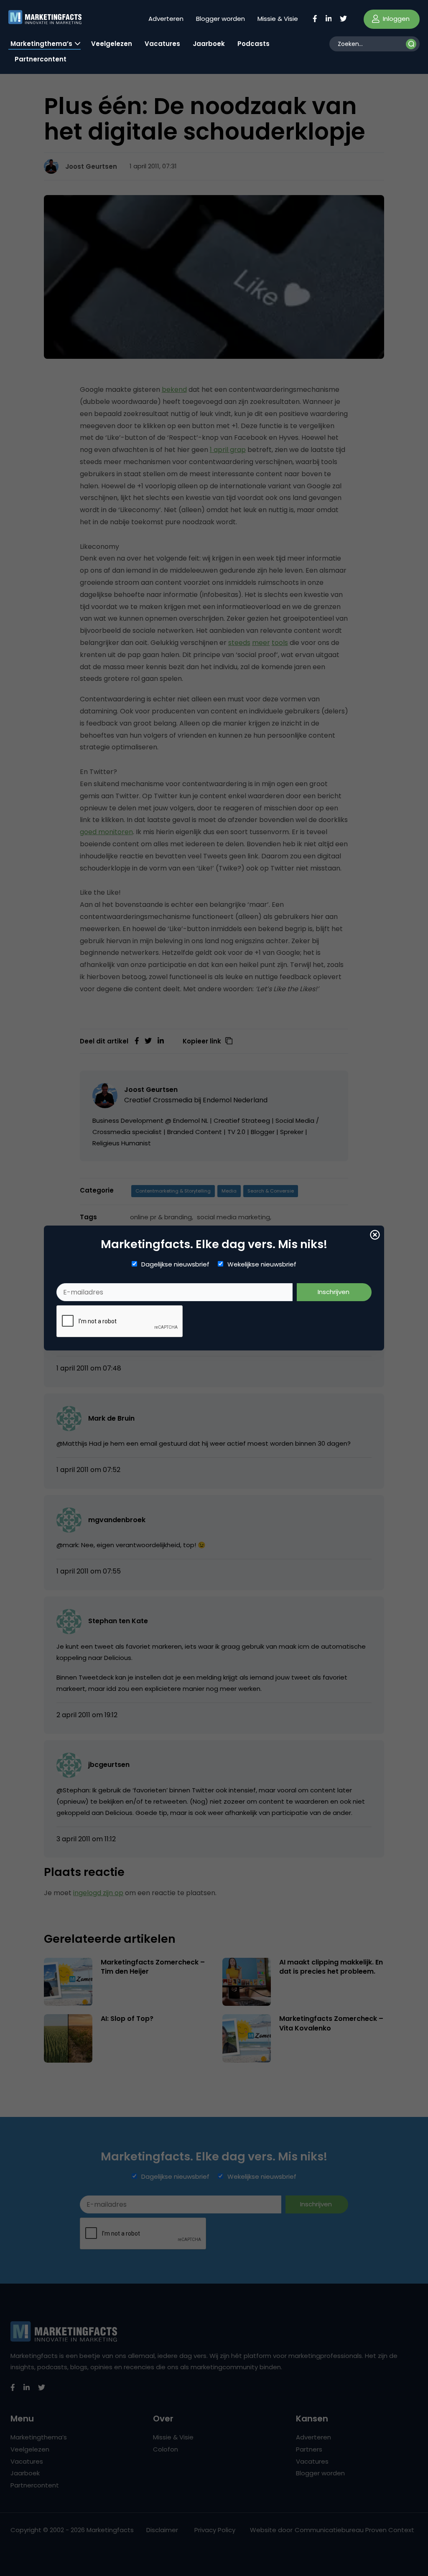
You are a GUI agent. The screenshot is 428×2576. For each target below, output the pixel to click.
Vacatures (162, 44)
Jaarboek (209, 44)
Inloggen (395, 19)
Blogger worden (220, 19)
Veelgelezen (112, 44)
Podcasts (253, 44)
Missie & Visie (278, 19)
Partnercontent (41, 59)
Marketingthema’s (41, 44)
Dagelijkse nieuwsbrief (175, 1264)
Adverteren (166, 19)
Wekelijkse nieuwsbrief (262, 1264)
